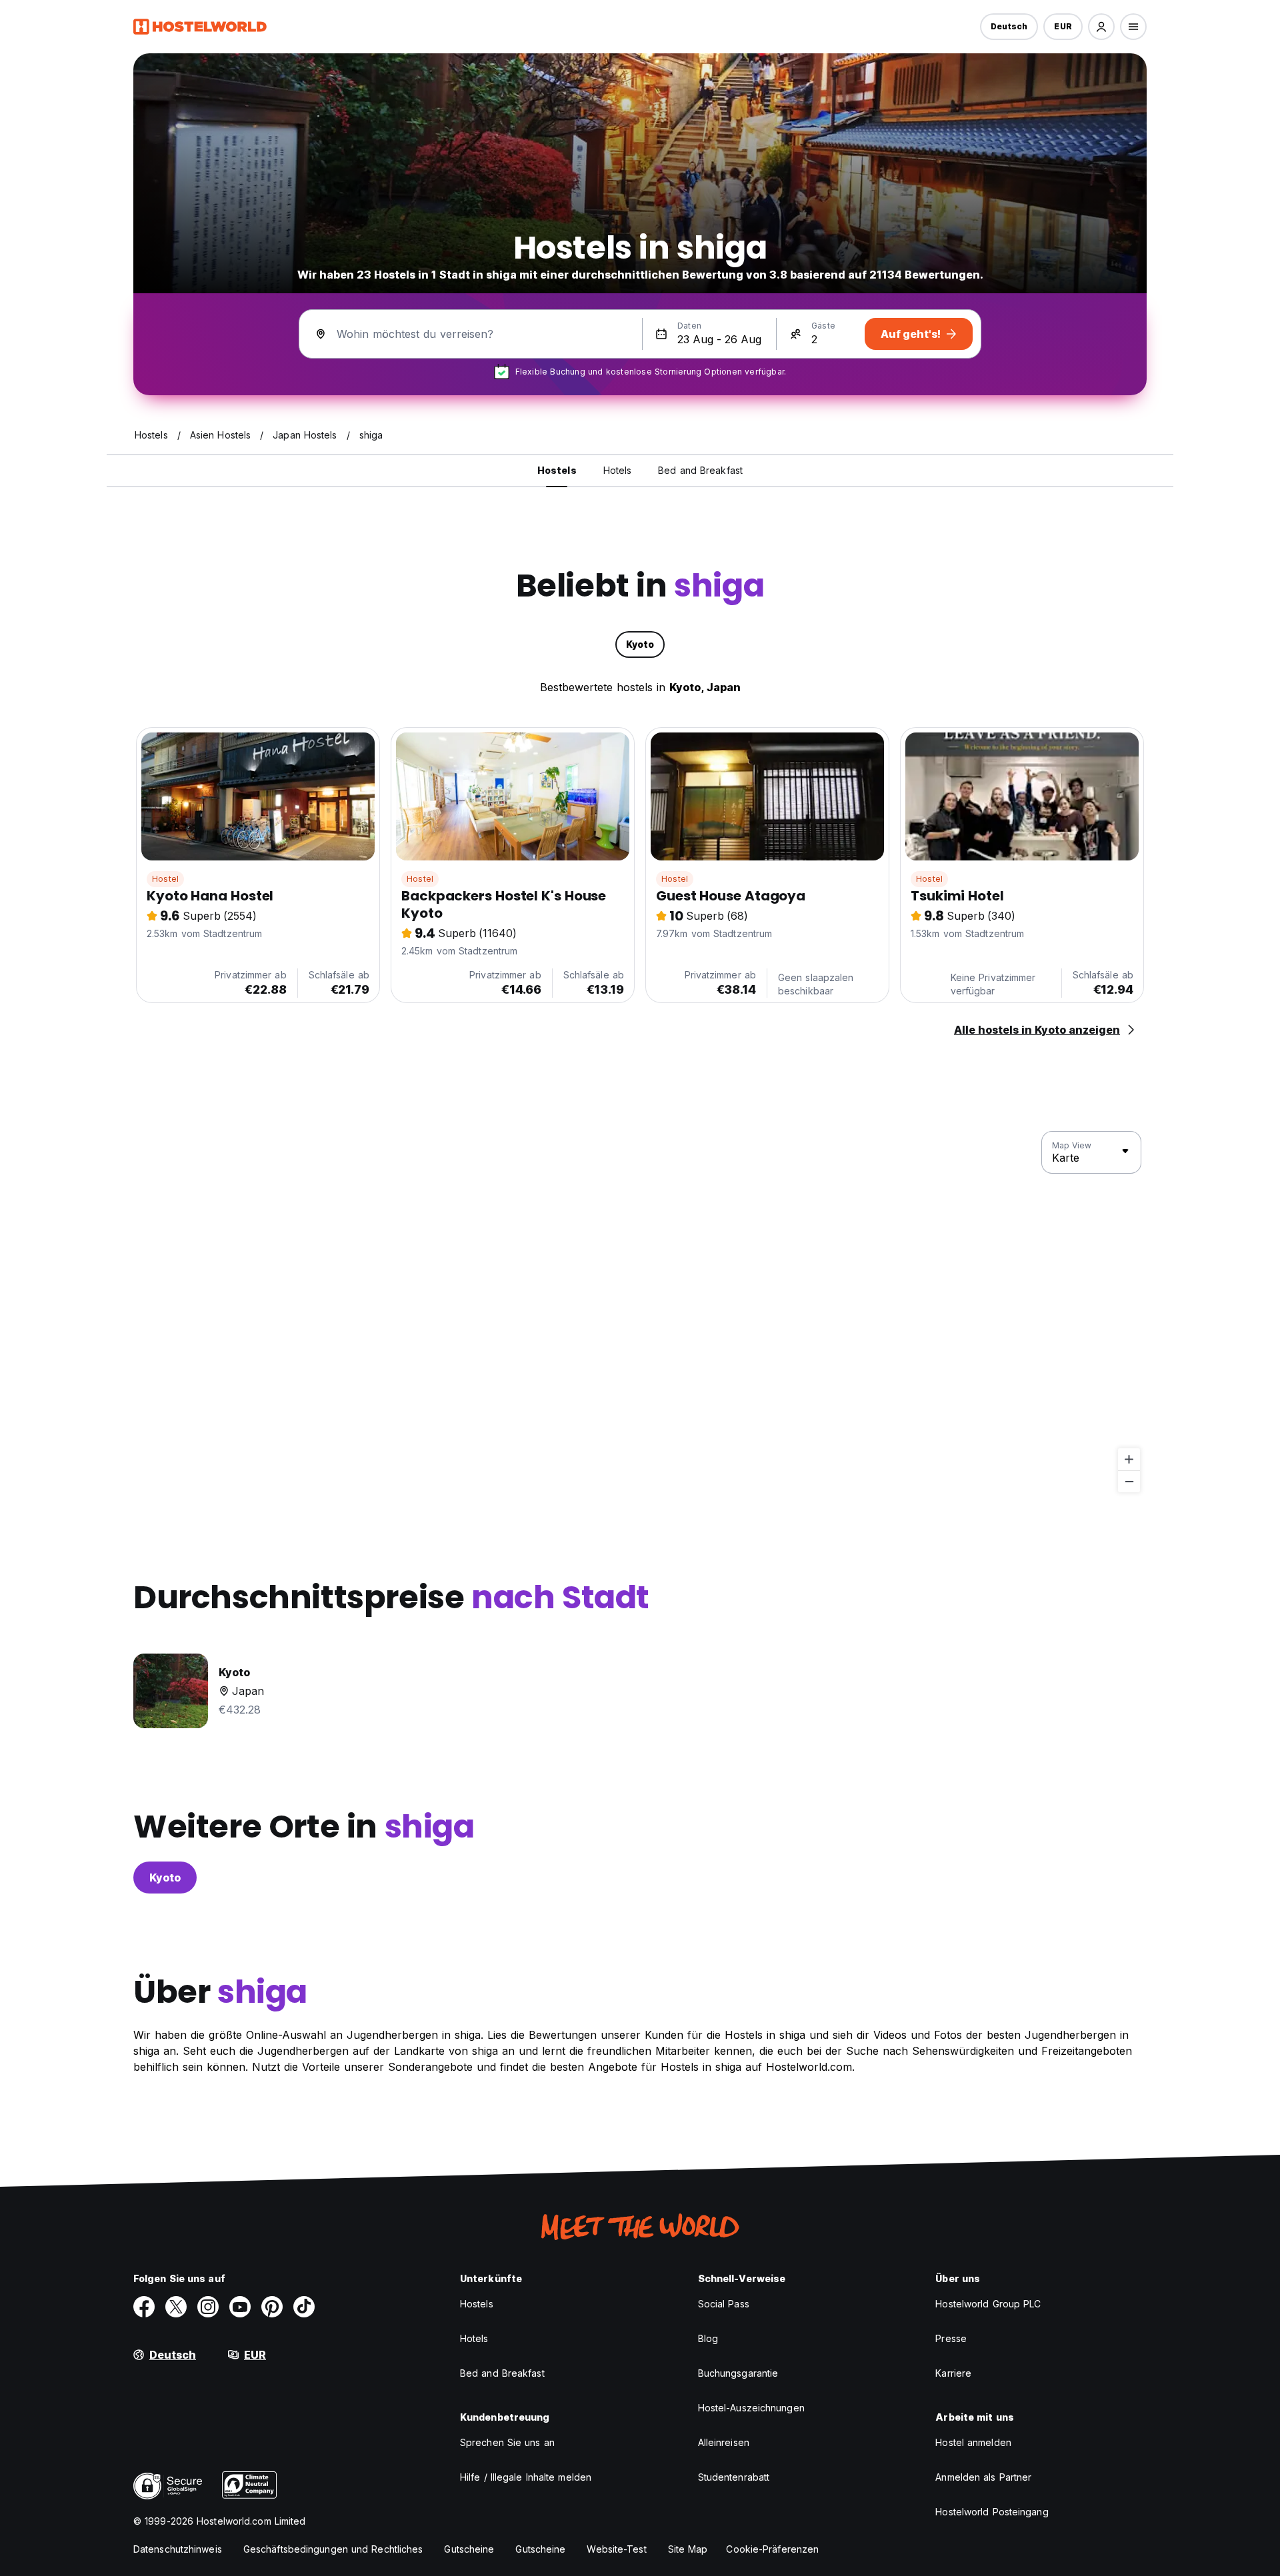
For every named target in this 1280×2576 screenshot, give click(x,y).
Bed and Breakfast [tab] (700, 470)
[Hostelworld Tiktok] (304, 2307)
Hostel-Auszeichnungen (751, 2408)
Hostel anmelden (973, 2442)
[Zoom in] (1129, 1459)
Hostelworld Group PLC (988, 2304)
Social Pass (724, 2304)
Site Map (688, 2549)
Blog (708, 2338)
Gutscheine (469, 2549)
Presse (951, 2338)
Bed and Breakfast (502, 2373)
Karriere (953, 2373)
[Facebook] (144, 2307)
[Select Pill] (1101, 27)
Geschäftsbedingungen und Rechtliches (333, 2549)
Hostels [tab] (557, 470)
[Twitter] (176, 2307)
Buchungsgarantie (738, 2373)
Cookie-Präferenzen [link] (772, 2549)
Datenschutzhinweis (178, 2549)
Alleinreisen (724, 2442)
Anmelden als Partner (983, 2477)
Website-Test (616, 2549)
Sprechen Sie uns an (507, 2442)
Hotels (474, 2338)
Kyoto (165, 1878)
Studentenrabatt (734, 2477)
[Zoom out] (1129, 1481)
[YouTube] (240, 2307)
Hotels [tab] (618, 470)
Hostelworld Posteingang (992, 2512)
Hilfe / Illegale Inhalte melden (526, 2477)
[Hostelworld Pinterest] (272, 2307)
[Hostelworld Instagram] (208, 2307)
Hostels (477, 2304)
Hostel (165, 879)
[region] (640, 1312)
